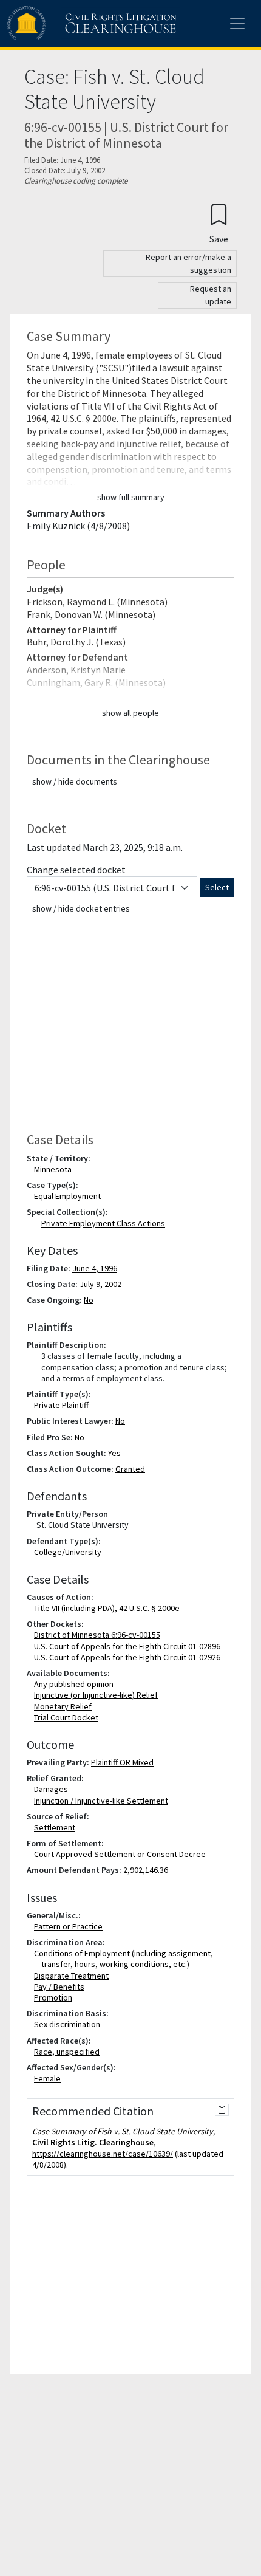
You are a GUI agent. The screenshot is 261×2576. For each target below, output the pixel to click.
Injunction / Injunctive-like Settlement (103, 1801)
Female (50, 2078)
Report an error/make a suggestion (188, 263)
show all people (130, 713)
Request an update (211, 295)
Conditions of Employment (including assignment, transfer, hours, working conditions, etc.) (126, 1959)
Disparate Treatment (74, 1976)
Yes (114, 1453)
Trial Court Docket (69, 1717)
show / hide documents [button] (75, 781)
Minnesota (55, 1169)
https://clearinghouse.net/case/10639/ (103, 2154)
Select (217, 887)
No (89, 1300)
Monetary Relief (65, 1706)
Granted (130, 1469)
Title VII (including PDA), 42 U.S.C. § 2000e (109, 1608)
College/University (70, 1552)
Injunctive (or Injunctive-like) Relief (98, 1695)
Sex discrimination (69, 2024)
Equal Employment (70, 1196)
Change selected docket (76, 870)
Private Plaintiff (64, 1405)
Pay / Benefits (62, 1987)
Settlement (57, 1827)
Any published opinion (76, 1684)
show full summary (131, 497)
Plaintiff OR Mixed (122, 1762)
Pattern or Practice (71, 1926)
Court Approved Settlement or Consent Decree (122, 1854)
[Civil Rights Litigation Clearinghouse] (68, 24)
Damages (53, 1789)
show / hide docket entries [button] (81, 908)
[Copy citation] (222, 2110)
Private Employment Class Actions (103, 1223)
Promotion (56, 1997)
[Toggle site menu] (237, 24)
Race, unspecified (69, 2052)
